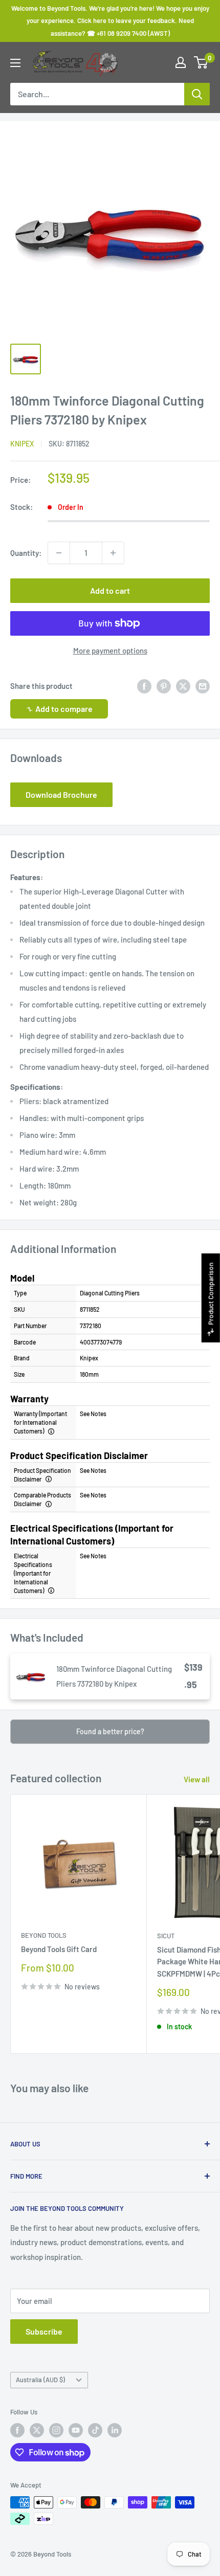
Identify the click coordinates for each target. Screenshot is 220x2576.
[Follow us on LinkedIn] (115, 2430)
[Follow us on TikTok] (95, 2430)
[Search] (197, 94)
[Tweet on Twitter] (183, 686)
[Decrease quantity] (59, 553)
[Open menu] (15, 63)
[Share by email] (203, 686)
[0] (201, 62)
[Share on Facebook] (144, 686)
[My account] (181, 62)
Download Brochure (61, 794)
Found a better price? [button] (110, 1731)
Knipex (22, 444)
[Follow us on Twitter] (37, 2430)
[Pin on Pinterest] (164, 686)
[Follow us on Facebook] (17, 2430)
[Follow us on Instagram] (56, 2430)
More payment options (110, 651)
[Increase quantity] (113, 553)
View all (197, 1779)
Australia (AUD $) (40, 2380)
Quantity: (26, 553)
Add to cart (110, 590)
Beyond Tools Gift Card (59, 1949)
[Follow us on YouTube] (76, 2430)
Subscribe (44, 2331)
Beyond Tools (44, 1935)
